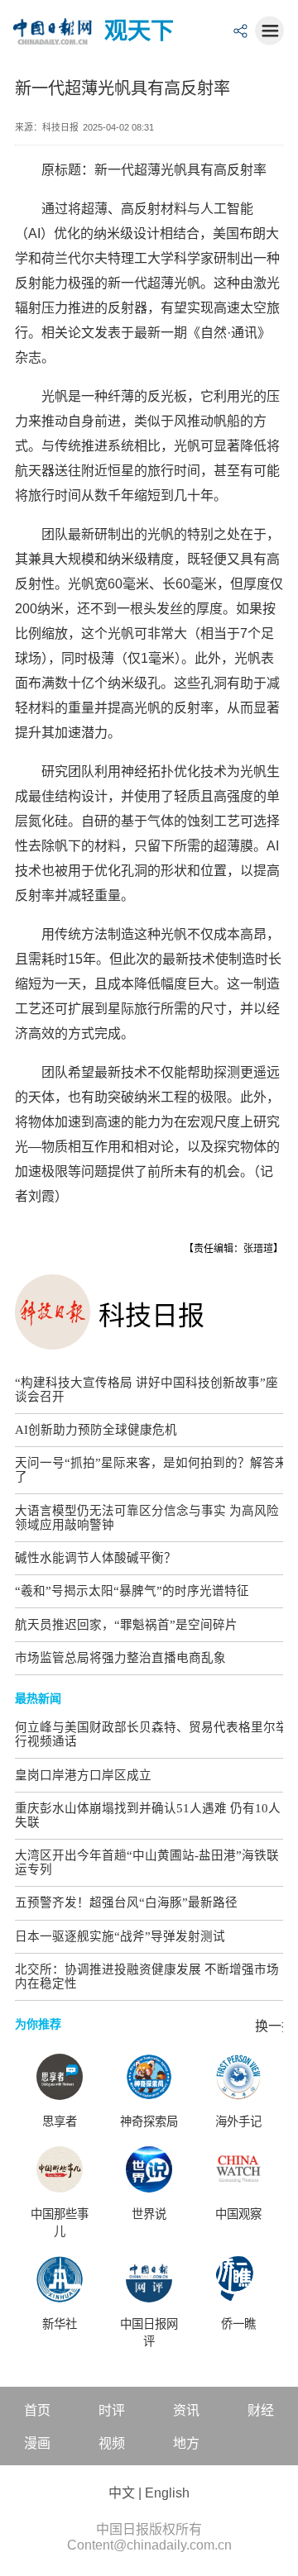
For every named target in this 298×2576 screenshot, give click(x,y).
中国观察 (238, 2214)
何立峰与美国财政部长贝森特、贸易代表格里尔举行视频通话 (151, 1734)
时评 (112, 2410)
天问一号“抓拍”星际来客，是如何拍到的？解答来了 (151, 1470)
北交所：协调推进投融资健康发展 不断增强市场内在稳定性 (147, 1976)
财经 (261, 2410)
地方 (186, 2443)
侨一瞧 (238, 2324)
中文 (122, 2493)
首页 (37, 2410)
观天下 (139, 31)
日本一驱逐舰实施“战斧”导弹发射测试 (120, 1936)
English (167, 2493)
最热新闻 (38, 1698)
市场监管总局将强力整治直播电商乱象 (120, 1658)
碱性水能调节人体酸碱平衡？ (96, 1558)
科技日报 (151, 1316)
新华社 (60, 2324)
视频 (112, 2443)
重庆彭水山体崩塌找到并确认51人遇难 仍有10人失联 (148, 1815)
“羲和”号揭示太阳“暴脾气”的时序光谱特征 (132, 1591)
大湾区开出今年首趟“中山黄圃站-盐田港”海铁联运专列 (147, 1862)
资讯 (186, 2410)
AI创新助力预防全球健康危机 (96, 1430)
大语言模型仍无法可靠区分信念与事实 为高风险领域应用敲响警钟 (147, 1518)
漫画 (37, 2443)
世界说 (149, 2214)
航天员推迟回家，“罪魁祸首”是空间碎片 (126, 1625)
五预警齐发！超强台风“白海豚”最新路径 (126, 1902)
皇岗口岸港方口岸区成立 (83, 1775)
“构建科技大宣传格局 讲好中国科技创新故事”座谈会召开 (147, 1390)
